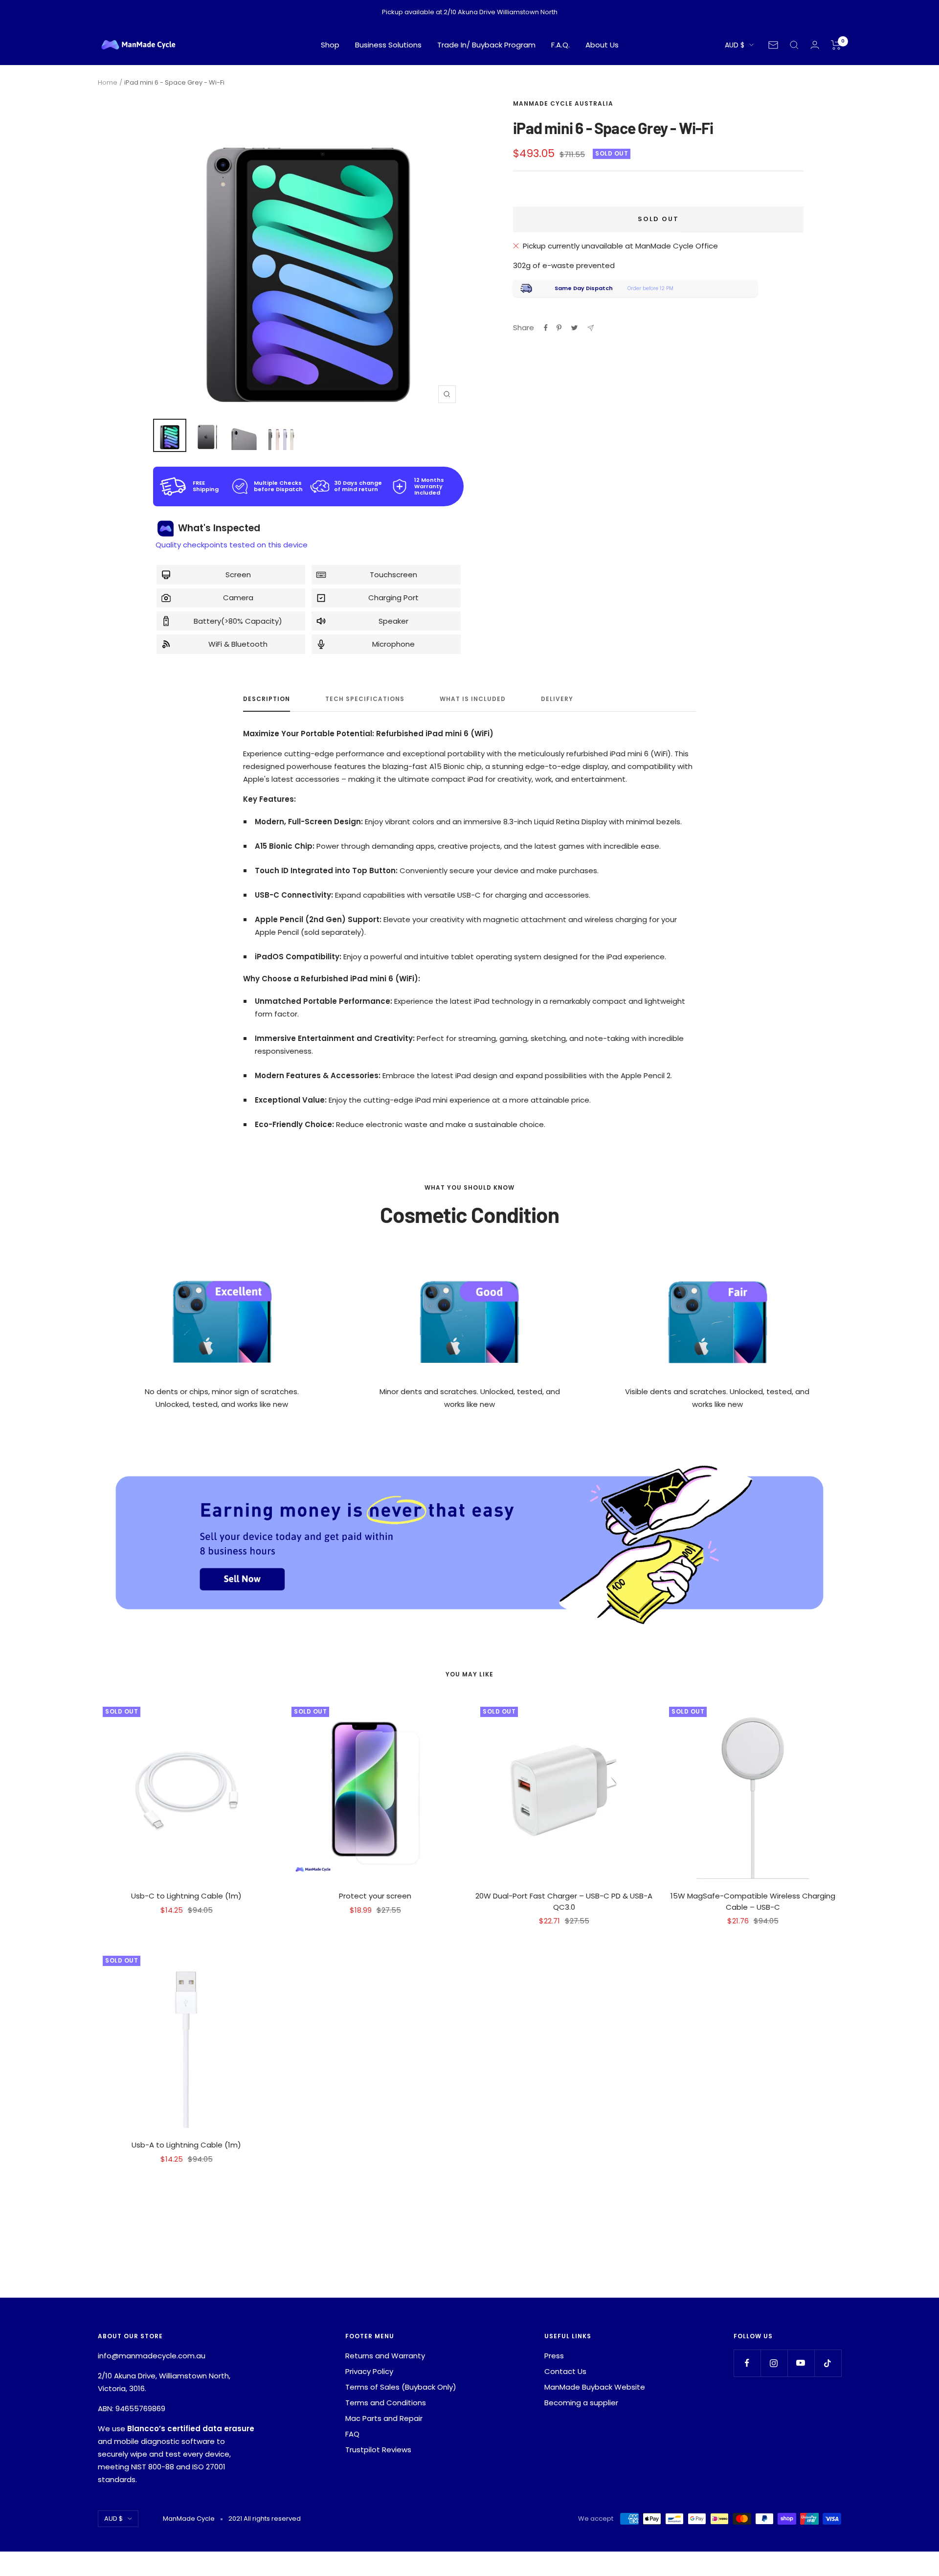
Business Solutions (388, 45)
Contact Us (565, 2371)
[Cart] (836, 45)
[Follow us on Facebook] (747, 2363)
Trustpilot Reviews (378, 2450)
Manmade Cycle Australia (563, 103)
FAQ (352, 2434)
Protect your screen (375, 1896)
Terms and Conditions (386, 2403)
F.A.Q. (560, 45)
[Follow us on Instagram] (774, 2363)
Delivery (557, 699)
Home (108, 82)
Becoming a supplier (581, 2403)
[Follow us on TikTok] (828, 2363)
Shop (330, 45)
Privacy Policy (369, 2371)
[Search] (794, 45)
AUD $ (735, 45)
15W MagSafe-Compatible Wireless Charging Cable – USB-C (753, 1901)
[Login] (815, 45)
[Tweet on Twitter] (574, 328)
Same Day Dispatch (584, 288)
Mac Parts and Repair (384, 2418)
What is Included (473, 699)
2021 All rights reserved (265, 2519)
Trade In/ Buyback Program (486, 45)
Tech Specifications (365, 699)
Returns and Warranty (385, 2356)
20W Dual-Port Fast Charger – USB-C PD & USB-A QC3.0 (564, 1901)
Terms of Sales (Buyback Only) (401, 2387)
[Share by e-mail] (591, 328)
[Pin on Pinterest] (559, 328)
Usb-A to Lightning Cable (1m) (186, 2145)
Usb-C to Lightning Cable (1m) (186, 1896)
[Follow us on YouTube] (801, 2363)
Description (267, 699)
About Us (602, 45)
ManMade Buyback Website (595, 2387)
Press (554, 2356)
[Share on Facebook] (546, 328)
